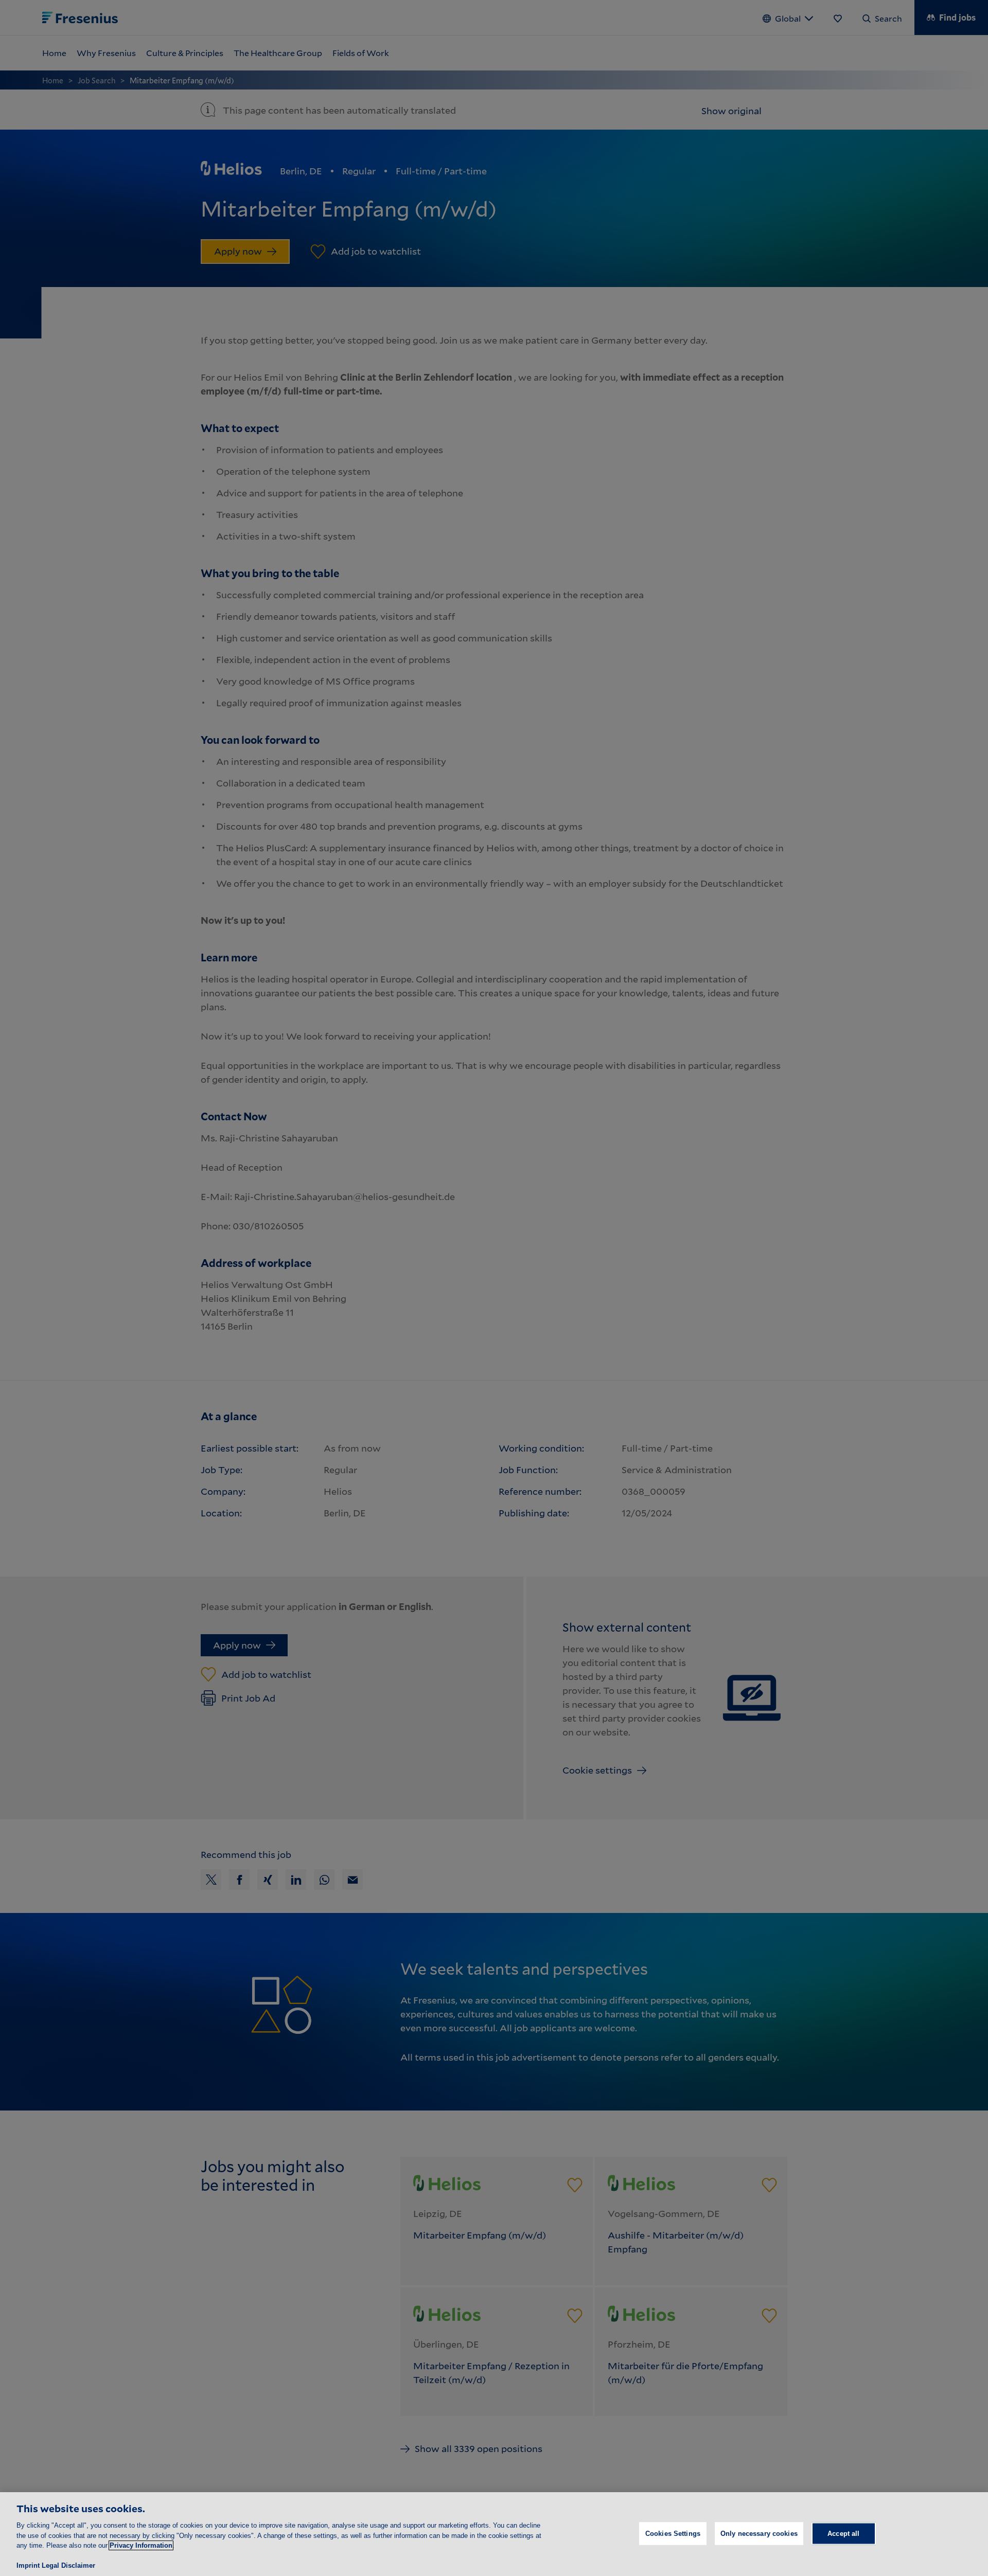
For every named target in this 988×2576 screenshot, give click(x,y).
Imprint (28, 2565)
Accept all (843, 2533)
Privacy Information (141, 2545)
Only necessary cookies (759, 2533)
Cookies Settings (673, 2533)
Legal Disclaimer (68, 2565)
